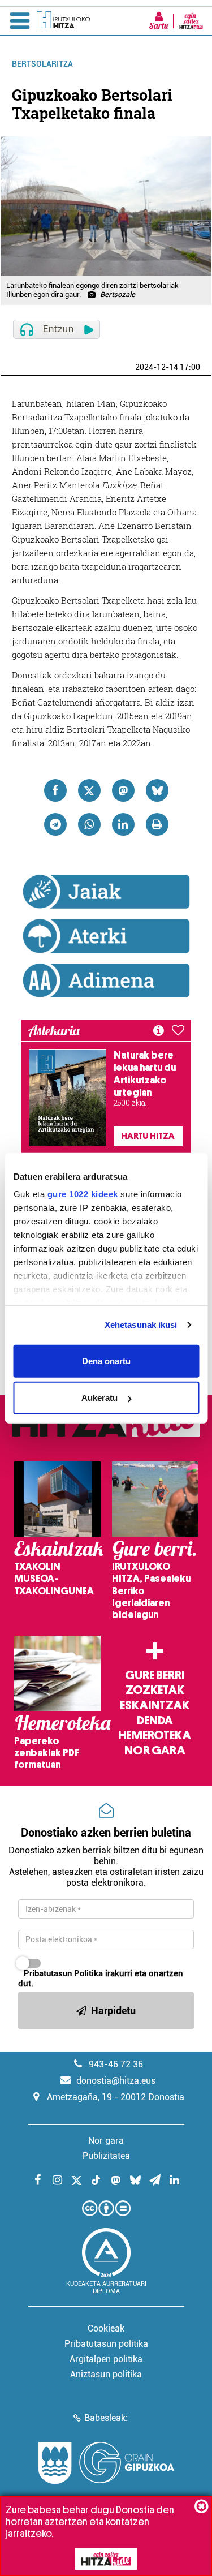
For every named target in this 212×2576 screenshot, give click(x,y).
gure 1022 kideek (82, 1194)
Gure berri (155, 1675)
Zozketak (155, 1690)
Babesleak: (106, 2418)
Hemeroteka (155, 1735)
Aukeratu (99, 1398)
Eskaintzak (155, 1705)
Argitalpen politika (106, 2359)
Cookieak (106, 2328)
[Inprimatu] (157, 824)
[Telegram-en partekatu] (55, 824)
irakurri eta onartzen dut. (101, 1979)
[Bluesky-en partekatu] (157, 790)
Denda (155, 1721)
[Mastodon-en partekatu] (123, 790)
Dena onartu (106, 1360)
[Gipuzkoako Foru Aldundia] (106, 2463)
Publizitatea (106, 2156)
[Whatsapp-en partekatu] (89, 824)
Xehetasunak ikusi (141, 1325)
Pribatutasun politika (106, 2344)
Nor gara (155, 1751)
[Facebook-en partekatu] (55, 790)
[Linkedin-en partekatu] (123, 824)
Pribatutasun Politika (63, 1973)
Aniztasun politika (106, 2374)
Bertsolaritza (42, 64)
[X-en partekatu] (89, 790)
